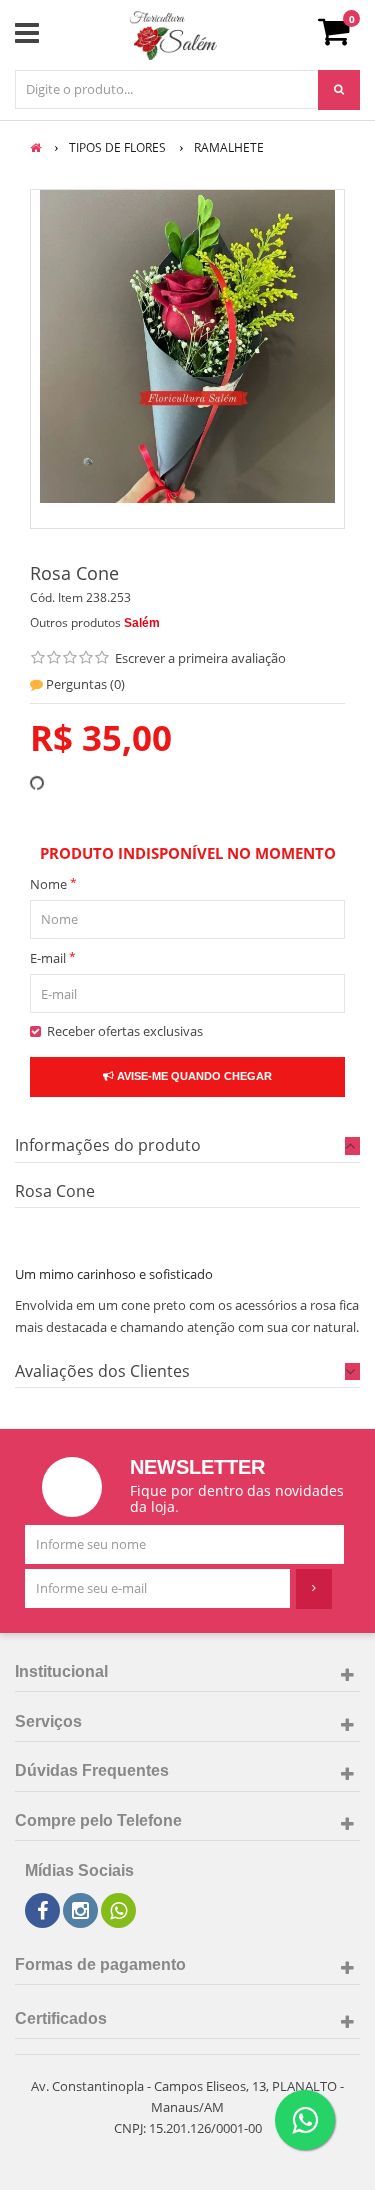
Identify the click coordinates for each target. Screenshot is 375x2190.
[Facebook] (42, 1911)
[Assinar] (314, 1589)
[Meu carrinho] (344, 38)
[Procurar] (339, 90)
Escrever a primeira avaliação (200, 658)
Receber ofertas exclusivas (122, 1031)
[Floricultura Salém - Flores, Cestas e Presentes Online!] (173, 35)
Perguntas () (84, 684)
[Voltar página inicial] (37, 147)
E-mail (53, 957)
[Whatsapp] (118, 1911)
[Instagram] (80, 1911)
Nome (53, 883)
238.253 (108, 597)
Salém (142, 623)
